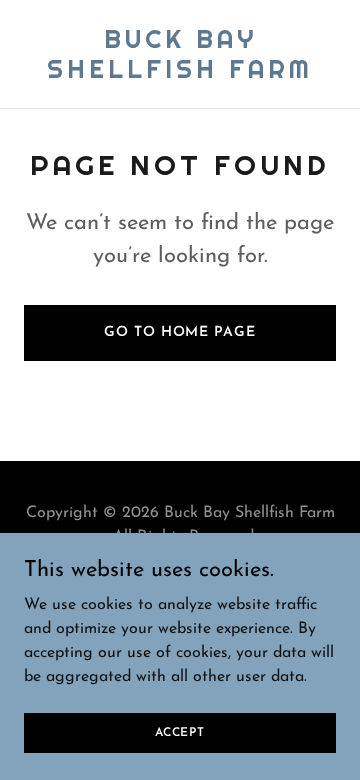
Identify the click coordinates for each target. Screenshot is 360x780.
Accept (180, 732)
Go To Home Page (179, 332)
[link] (180, 74)
